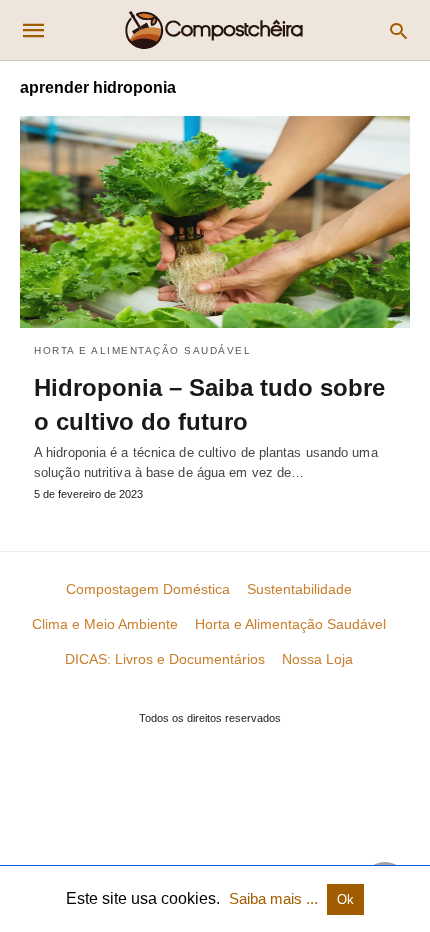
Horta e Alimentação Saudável (142, 350)
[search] (398, 30)
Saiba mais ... (275, 898)
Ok (345, 899)
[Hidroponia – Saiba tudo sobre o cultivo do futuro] (215, 222)
